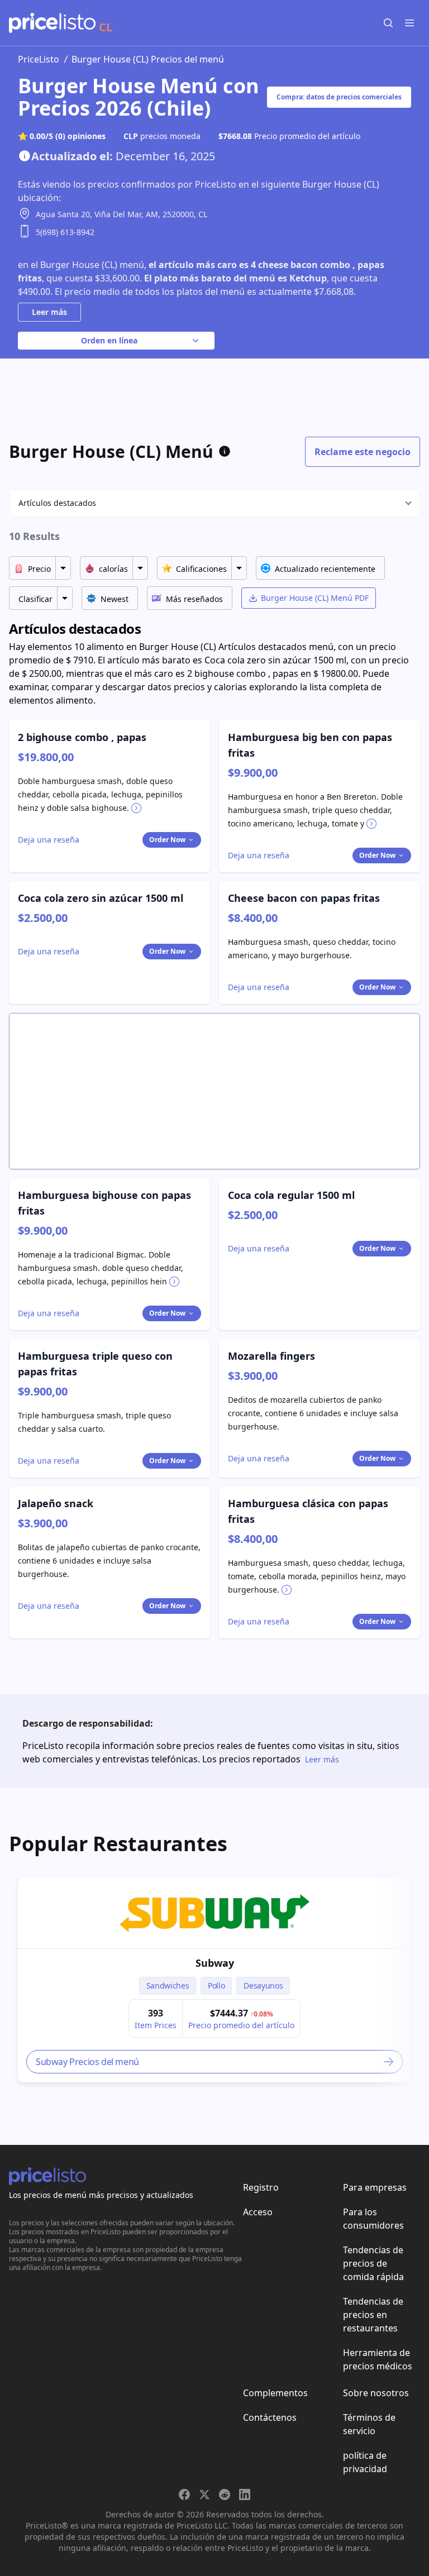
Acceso (258, 2212)
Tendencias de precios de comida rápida (373, 2263)
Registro (261, 2187)
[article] (214, 1980)
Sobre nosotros (376, 2393)
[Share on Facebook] (184, 2494)
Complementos (275, 2393)
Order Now (167, 840)
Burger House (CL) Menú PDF (315, 598)
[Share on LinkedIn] (245, 2494)
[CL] (52, 23)
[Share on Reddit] (225, 2494)
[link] (214, 1913)
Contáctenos (270, 2417)
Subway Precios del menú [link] (87, 2062)
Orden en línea (109, 340)
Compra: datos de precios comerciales (339, 97)
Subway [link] (215, 1963)
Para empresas (375, 2187)
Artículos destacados (57, 503)
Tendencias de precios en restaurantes (373, 2315)
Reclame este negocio (363, 452)
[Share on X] (204, 2494)
